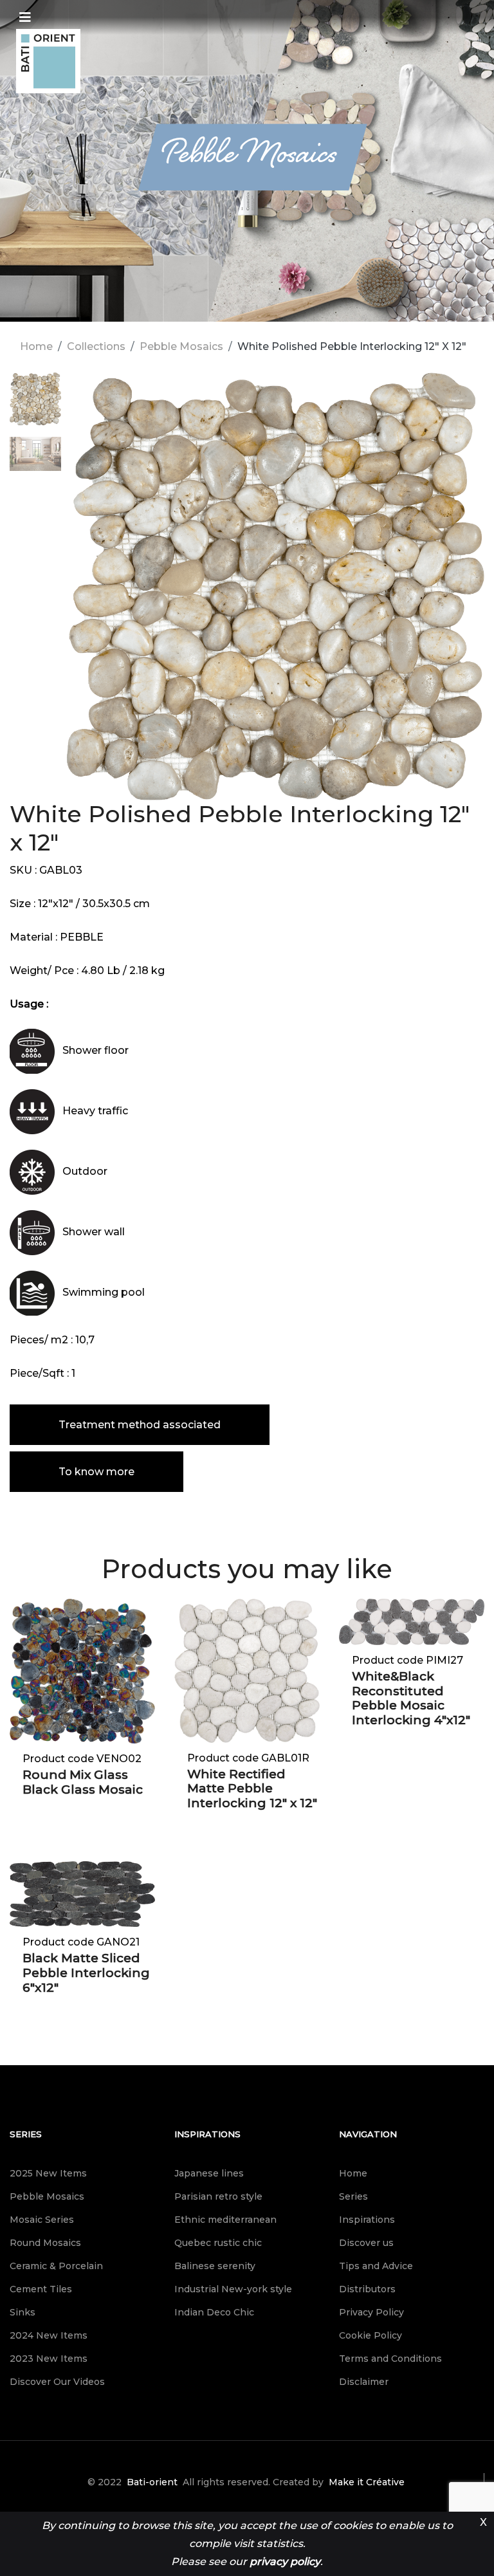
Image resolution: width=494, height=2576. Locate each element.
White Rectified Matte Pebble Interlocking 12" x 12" (252, 1789)
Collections (96, 346)
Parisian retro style (218, 2196)
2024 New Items (49, 2335)
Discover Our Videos (57, 2382)
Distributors (367, 2289)
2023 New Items (49, 2359)
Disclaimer (364, 2382)
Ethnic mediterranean (225, 2220)
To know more (96, 1472)
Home (36, 346)
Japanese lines (209, 2173)
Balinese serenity (215, 2266)
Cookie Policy (370, 2335)
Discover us (366, 2243)
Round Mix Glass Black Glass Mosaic (83, 1782)
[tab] (35, 405)
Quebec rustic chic (218, 2243)
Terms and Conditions (390, 2359)
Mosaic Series (42, 2220)
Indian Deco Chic (214, 2312)
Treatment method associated (140, 1425)
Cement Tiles (41, 2289)
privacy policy (285, 2562)
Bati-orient (152, 2482)
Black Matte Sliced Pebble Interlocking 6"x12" (86, 1973)
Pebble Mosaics (181, 346)
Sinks (23, 2312)
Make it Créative (367, 2482)
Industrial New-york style (233, 2289)
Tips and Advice (376, 2266)
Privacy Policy (371, 2312)
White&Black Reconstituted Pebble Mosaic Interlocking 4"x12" (411, 1698)
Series (26, 2134)
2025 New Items (48, 2173)
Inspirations (207, 2134)
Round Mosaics (45, 2243)
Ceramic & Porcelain (56, 2266)
